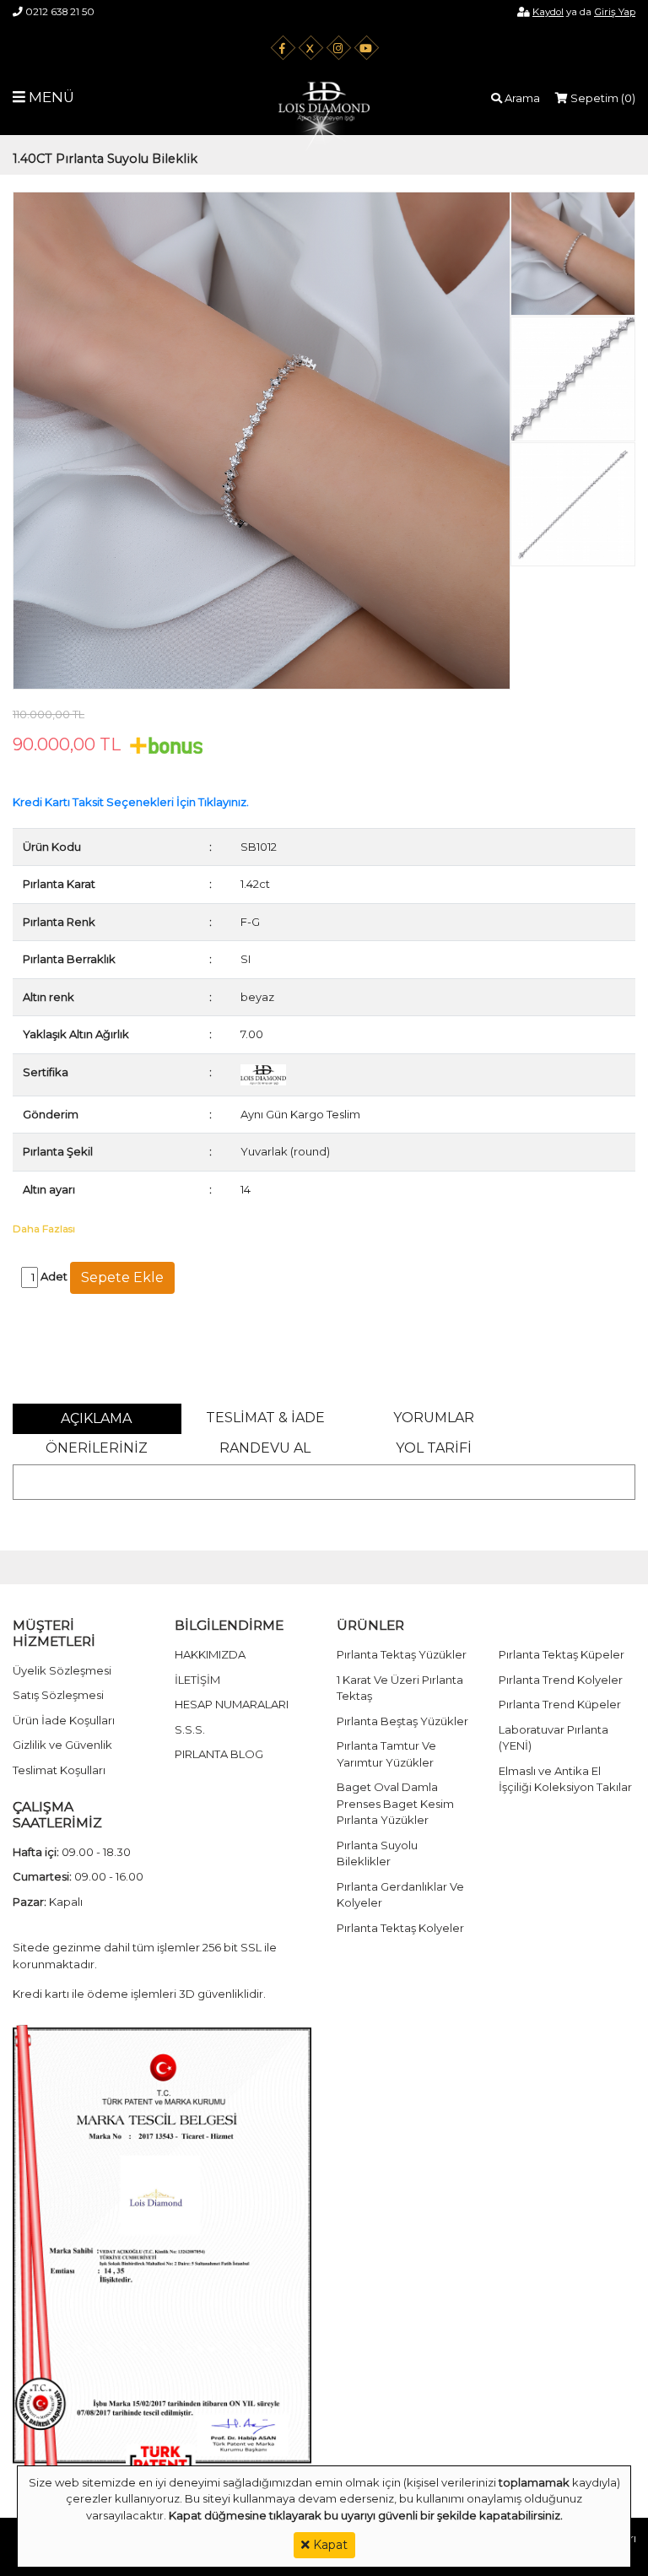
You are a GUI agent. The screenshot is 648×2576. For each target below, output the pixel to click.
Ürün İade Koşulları (64, 1720)
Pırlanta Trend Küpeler (560, 1704)
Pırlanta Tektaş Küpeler (562, 1654)
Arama (521, 98)
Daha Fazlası (44, 1228)
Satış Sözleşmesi (58, 1695)
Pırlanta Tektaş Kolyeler (400, 1928)
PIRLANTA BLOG (219, 1754)
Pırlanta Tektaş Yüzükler (402, 1654)
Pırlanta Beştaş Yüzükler (402, 1721)
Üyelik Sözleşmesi (62, 1670)
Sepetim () (602, 98)
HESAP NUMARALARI (232, 1704)
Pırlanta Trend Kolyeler (561, 1680)
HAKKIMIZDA (210, 1654)
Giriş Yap (615, 12)
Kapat (329, 2545)
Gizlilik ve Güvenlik (62, 1745)
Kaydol (548, 12)
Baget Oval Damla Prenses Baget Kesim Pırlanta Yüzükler (395, 1803)
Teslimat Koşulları (59, 1770)
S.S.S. (190, 1729)
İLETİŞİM (197, 1680)
